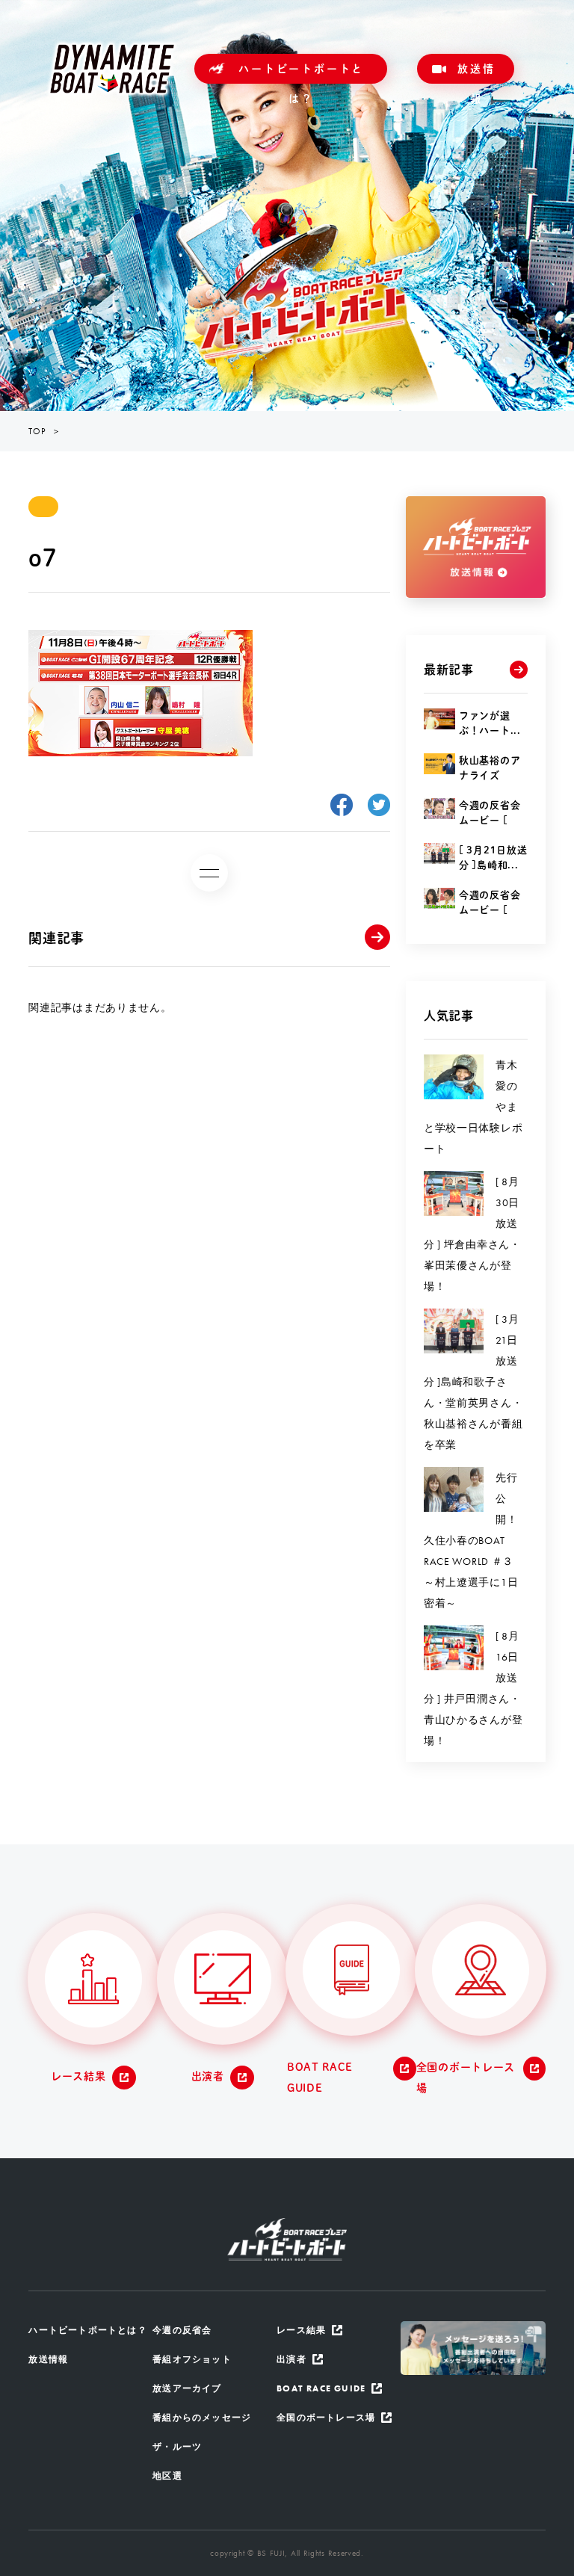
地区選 (167, 2476)
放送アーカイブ (187, 2388)
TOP (37, 431)
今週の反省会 (182, 2330)
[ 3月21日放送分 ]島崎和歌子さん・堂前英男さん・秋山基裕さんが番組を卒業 (473, 1382)
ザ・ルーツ (177, 2447)
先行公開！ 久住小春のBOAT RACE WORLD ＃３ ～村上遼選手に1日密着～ (476, 1540)
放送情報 (476, 74)
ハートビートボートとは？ (301, 74)
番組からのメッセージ (202, 2418)
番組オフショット (192, 2359)
